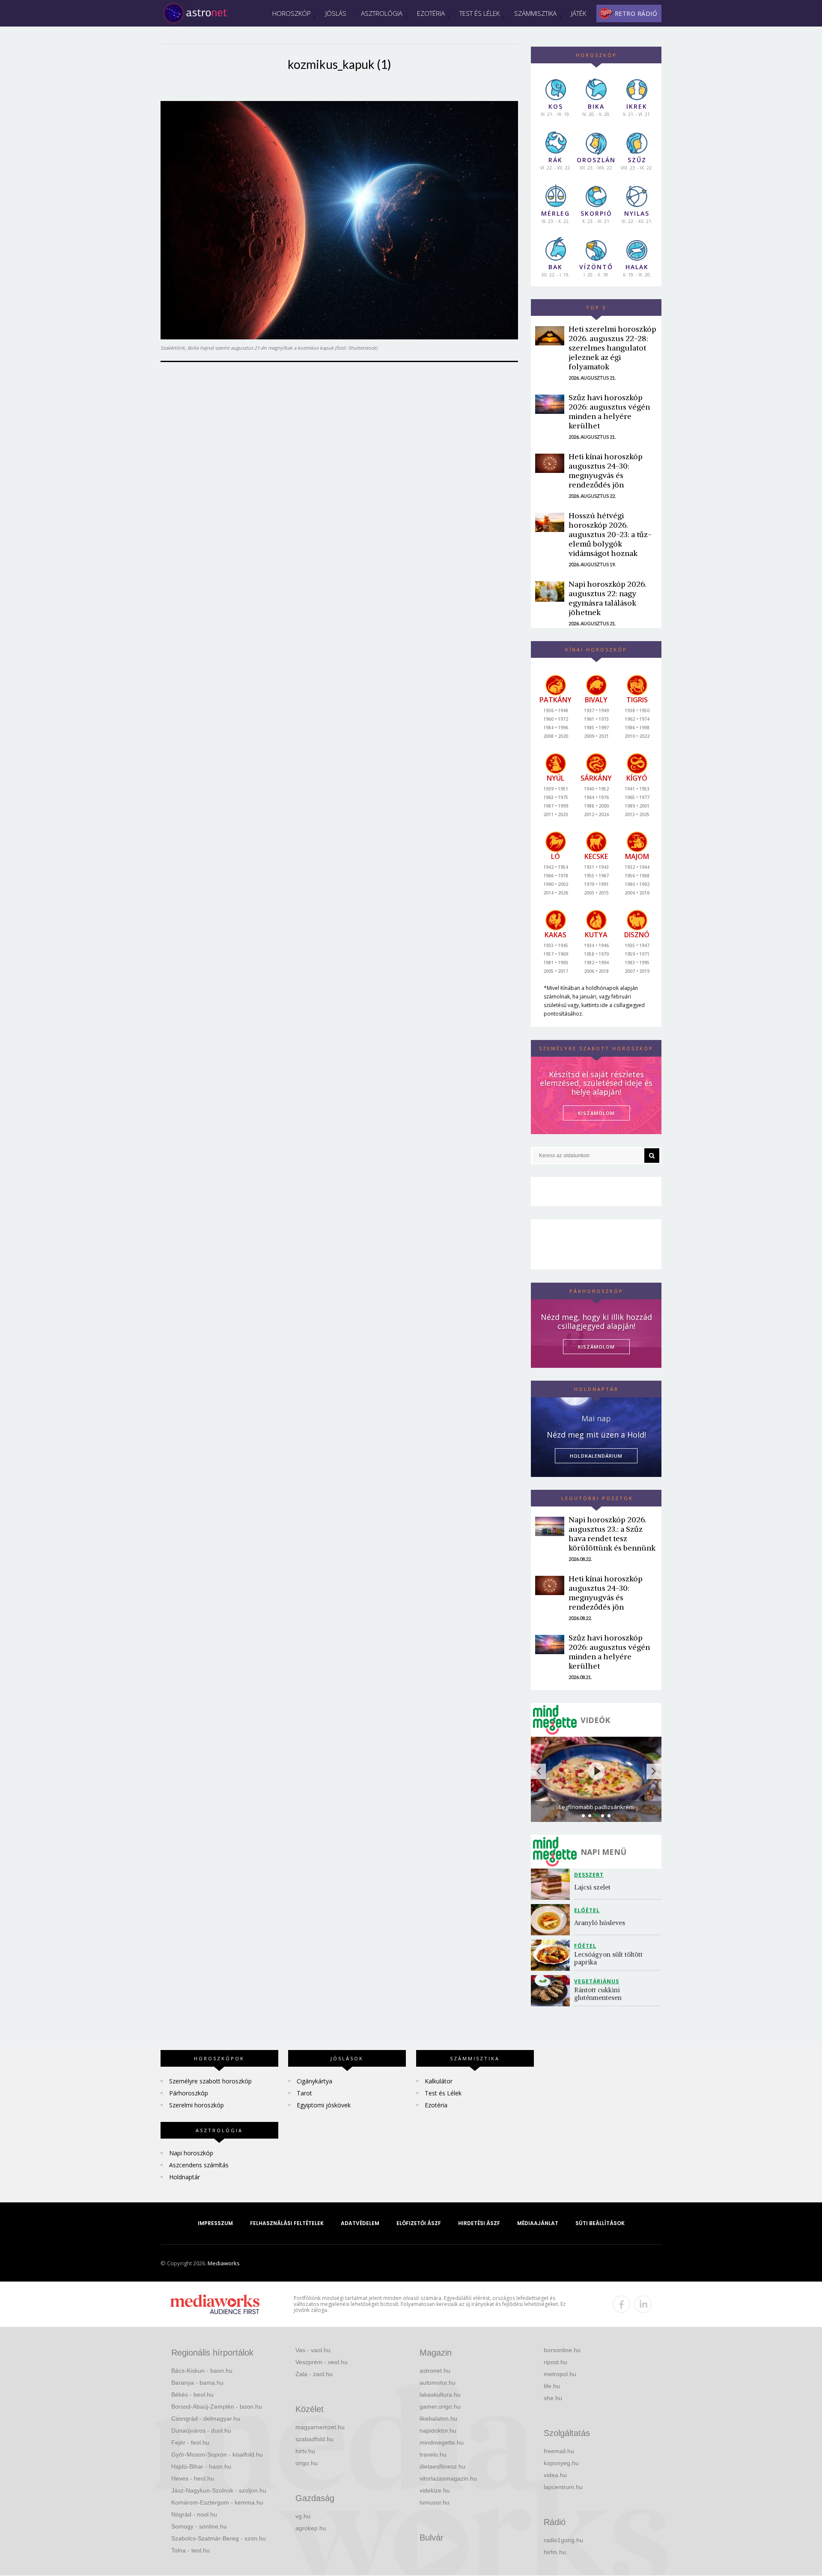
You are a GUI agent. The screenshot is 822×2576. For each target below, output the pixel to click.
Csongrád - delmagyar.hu (206, 2419)
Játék (579, 13)
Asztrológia (382, 13)
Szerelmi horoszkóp (197, 2105)
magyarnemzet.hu (320, 2427)
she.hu (553, 2398)
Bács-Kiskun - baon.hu (202, 2371)
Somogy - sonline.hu (199, 2526)
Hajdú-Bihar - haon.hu (201, 2466)
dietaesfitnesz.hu (442, 2466)
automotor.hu (438, 2383)
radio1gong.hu (563, 2540)
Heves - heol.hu (193, 2478)
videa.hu (555, 2475)
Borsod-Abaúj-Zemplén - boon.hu (217, 2407)
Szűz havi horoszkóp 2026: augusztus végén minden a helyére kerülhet (609, 412)
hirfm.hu (555, 2552)
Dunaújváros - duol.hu (201, 2430)
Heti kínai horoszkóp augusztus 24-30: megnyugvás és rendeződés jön (606, 471)
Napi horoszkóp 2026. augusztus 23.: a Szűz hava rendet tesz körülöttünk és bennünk (612, 1534)
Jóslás (336, 13)
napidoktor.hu (438, 2430)
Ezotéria (431, 13)
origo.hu (307, 2463)
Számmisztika (535, 13)
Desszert (589, 1875)
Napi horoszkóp (191, 2153)
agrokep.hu (311, 2528)
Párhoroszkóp (189, 2093)
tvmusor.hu (435, 2502)
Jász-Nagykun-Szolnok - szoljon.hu (219, 2490)
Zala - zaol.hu (314, 2374)
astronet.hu (435, 2371)
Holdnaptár (185, 2177)
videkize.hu (435, 2490)
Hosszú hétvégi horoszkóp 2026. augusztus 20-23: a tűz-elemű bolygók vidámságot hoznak (610, 534)
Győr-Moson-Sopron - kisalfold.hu (217, 2454)
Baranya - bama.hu (197, 2383)
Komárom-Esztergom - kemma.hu (217, 2502)
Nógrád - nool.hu (194, 2514)
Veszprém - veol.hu (322, 2362)
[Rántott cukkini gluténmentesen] (552, 1991)
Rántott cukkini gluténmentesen (598, 1994)
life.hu (552, 2386)
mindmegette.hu (442, 2442)
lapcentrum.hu (563, 2487)
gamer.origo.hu (440, 2407)
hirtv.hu (305, 2451)
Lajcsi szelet (592, 1887)
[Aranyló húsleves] (552, 1920)
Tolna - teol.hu (191, 2550)
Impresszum (215, 2223)
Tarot (304, 2093)
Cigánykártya (314, 2081)
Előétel (587, 1910)
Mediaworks (224, 2263)
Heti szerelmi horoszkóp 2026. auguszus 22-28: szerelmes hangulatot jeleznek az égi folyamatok (612, 348)
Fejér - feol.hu (190, 2442)
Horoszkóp (292, 13)
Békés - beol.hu (192, 2395)
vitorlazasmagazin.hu (448, 2478)
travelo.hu (433, 2454)
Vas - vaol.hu (313, 2350)
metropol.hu (560, 2374)
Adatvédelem (360, 2223)
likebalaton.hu (438, 2419)
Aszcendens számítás (199, 2165)
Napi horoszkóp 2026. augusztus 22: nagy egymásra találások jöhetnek (608, 598)
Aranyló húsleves (600, 1923)
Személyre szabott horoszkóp (210, 2081)
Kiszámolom (596, 1347)
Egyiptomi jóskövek (324, 2105)
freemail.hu (559, 2451)
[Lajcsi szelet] (552, 1884)
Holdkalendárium (596, 1456)
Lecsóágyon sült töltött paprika (609, 1958)
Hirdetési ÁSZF (479, 2223)
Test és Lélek (479, 13)
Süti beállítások (600, 2223)
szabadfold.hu (314, 2439)
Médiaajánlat (538, 2223)
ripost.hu (555, 2362)
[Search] (652, 1156)
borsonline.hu (562, 2350)
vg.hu (303, 2516)
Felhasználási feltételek (287, 2223)
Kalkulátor (439, 2081)
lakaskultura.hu (440, 2395)
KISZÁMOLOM (596, 1113)
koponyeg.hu (561, 2463)
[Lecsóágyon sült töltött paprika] (552, 1955)
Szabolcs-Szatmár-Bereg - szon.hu (219, 2538)
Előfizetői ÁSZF (419, 2223)
